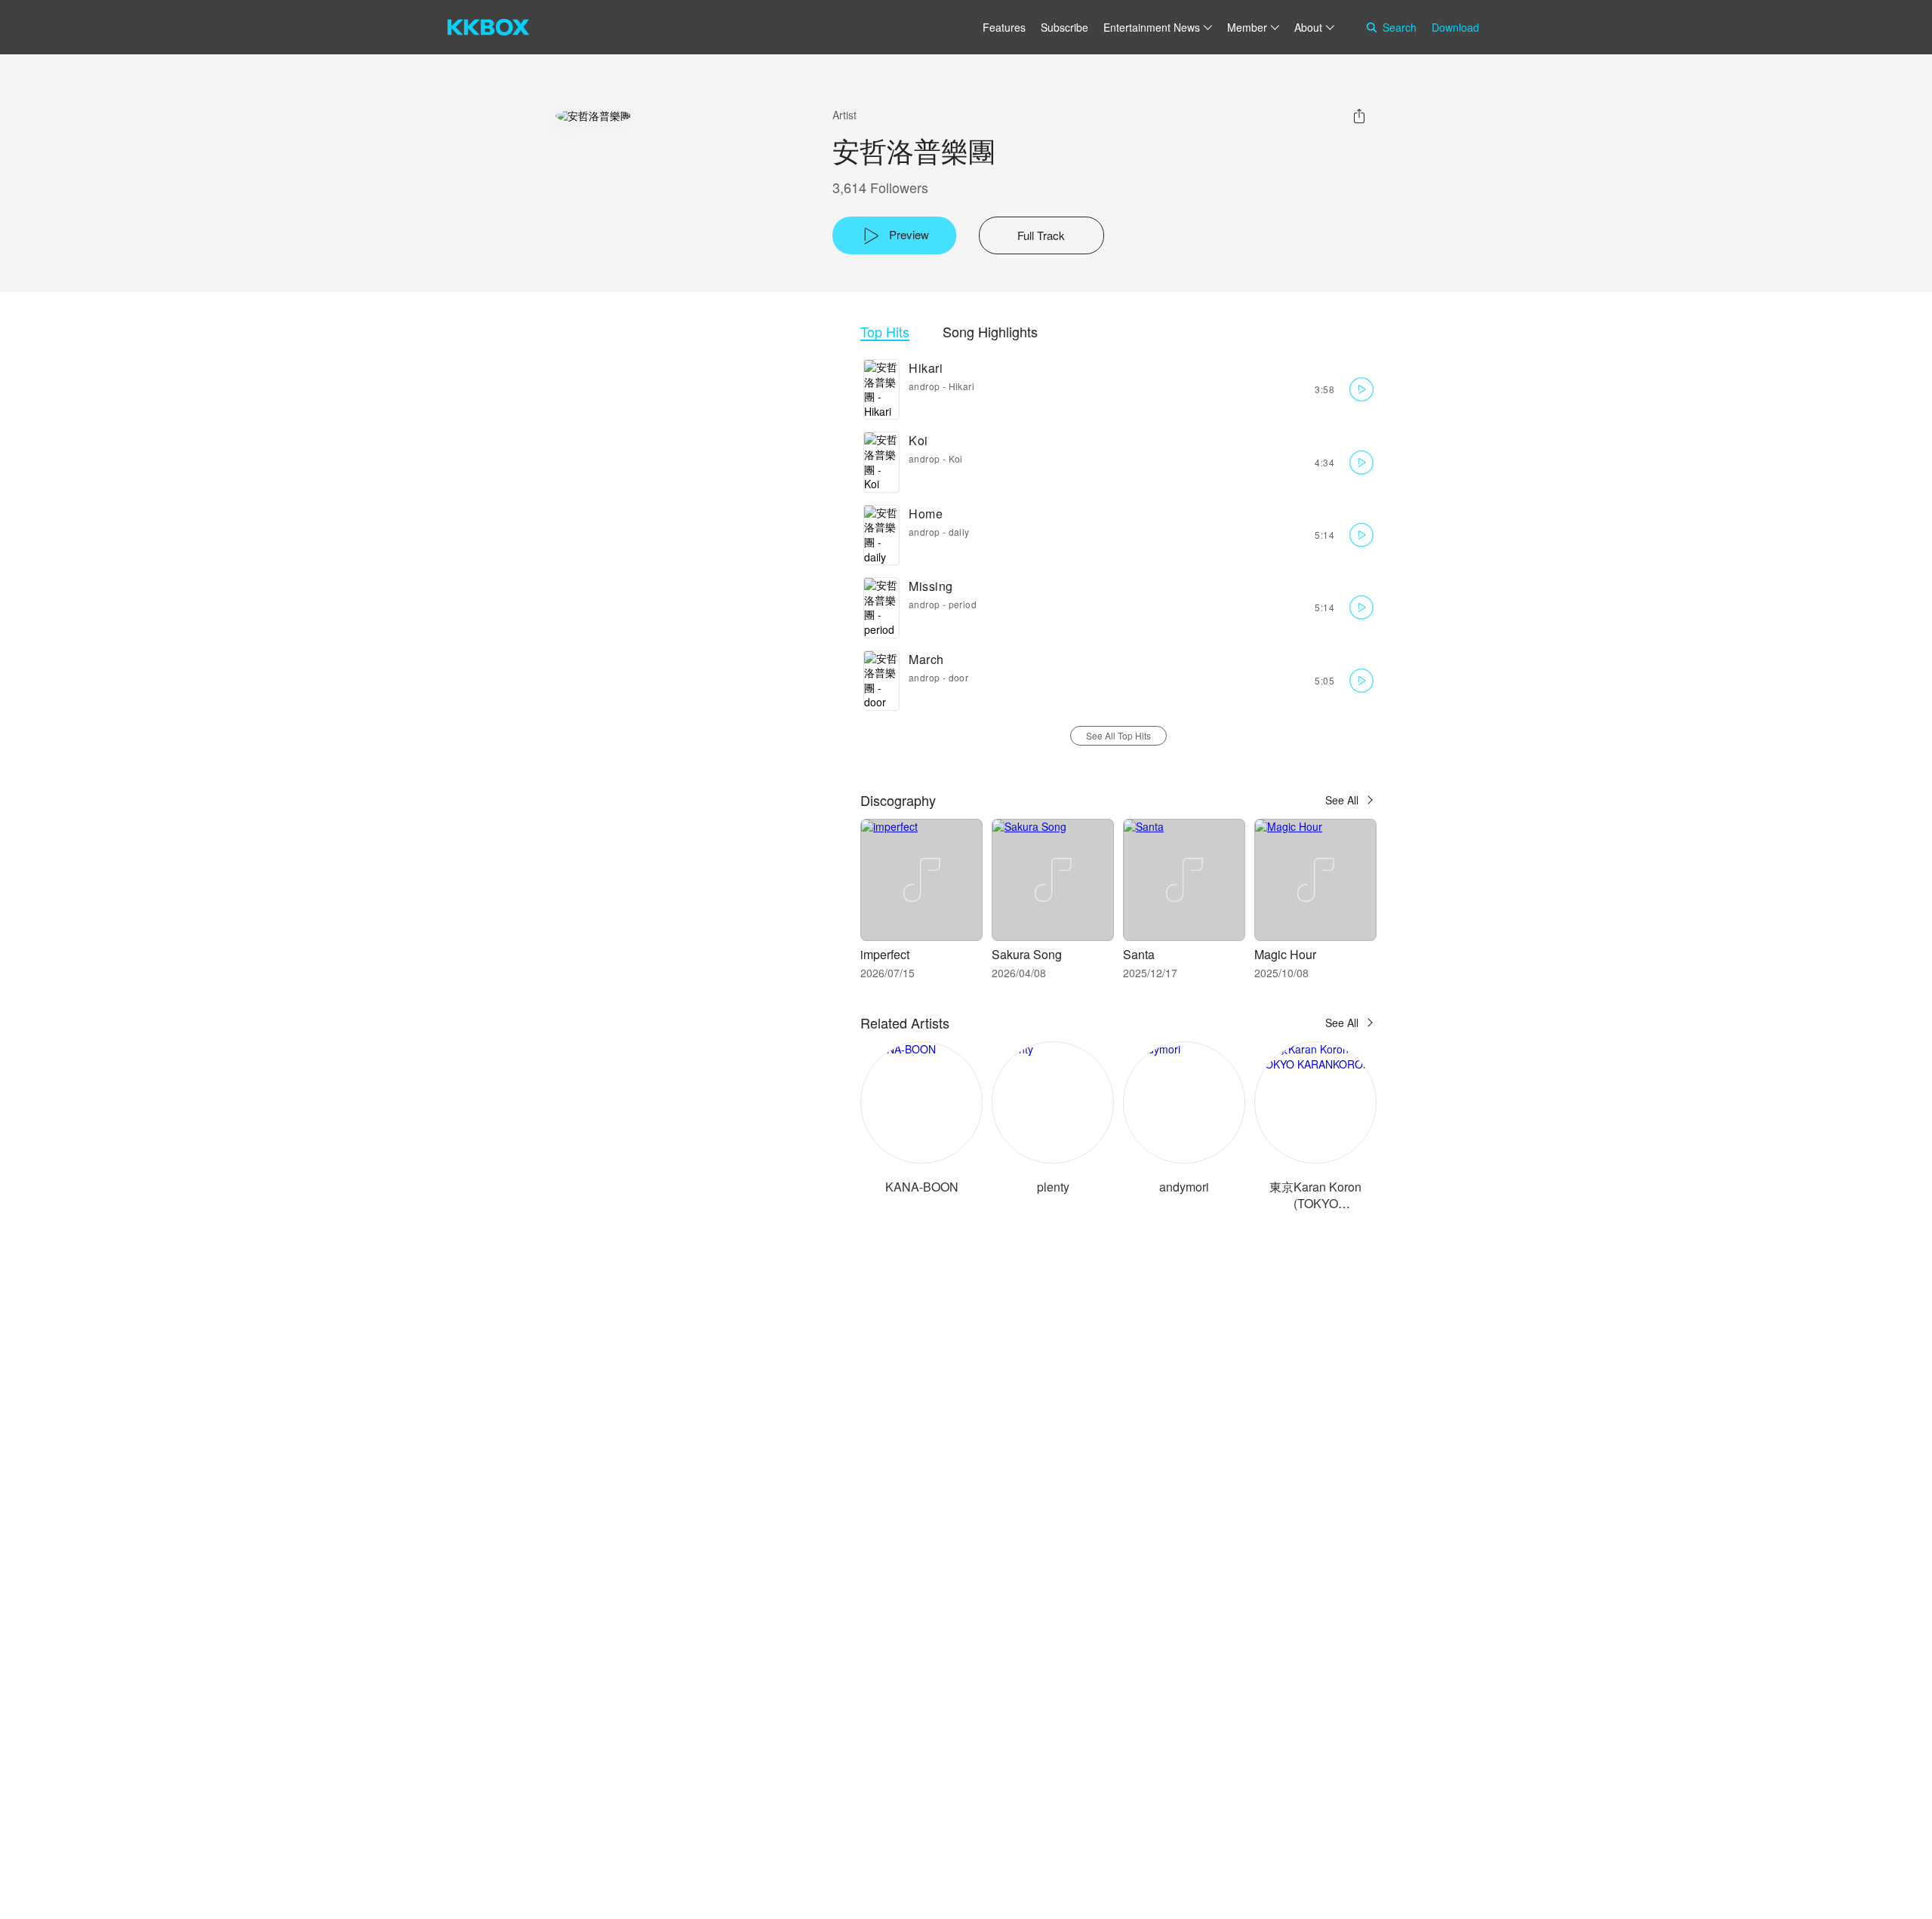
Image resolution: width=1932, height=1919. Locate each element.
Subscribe (1064, 27)
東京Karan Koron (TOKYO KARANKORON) (1315, 1203)
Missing (931, 586)
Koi (918, 440)
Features (1004, 27)
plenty (1053, 1187)
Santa (1139, 954)
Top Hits (885, 332)
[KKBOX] (488, 27)
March (926, 659)
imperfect (885, 954)
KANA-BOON (922, 1187)
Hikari (926, 368)
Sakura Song (1027, 954)
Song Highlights (990, 332)
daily (959, 532)
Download (1455, 27)
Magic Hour (1285, 954)
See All (1342, 800)
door (959, 677)
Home (926, 514)
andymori (1184, 1187)
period (963, 604)
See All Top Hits (1118, 735)
